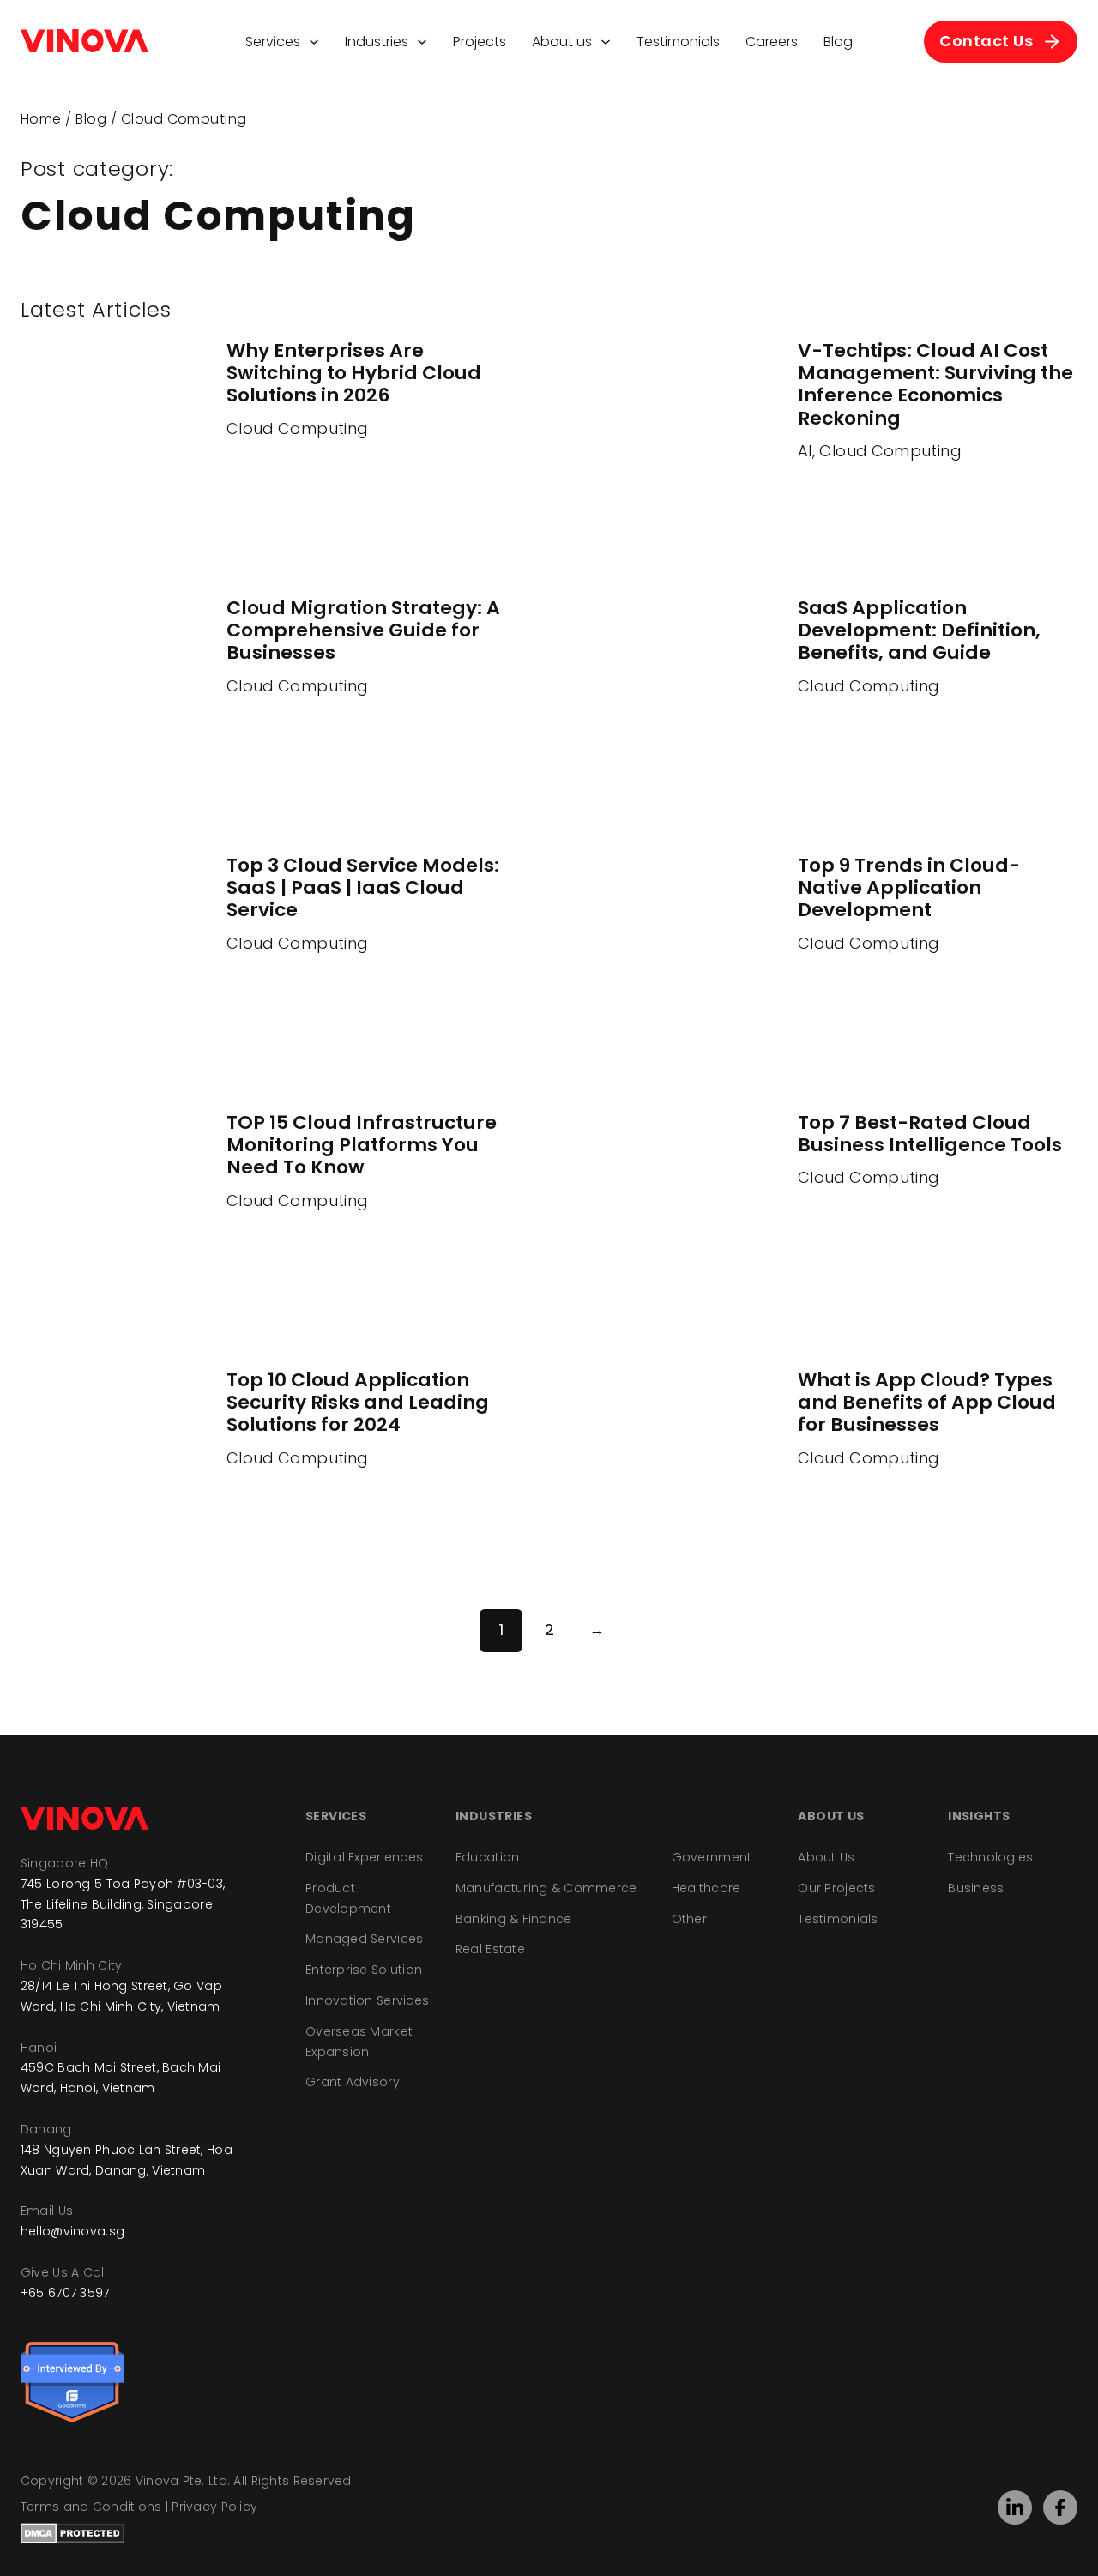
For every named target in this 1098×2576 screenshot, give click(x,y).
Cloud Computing (297, 428)
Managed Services (364, 1939)
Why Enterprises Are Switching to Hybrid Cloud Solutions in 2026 (354, 373)
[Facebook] (1060, 2507)
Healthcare (706, 1888)
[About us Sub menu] (606, 42)
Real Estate (490, 1949)
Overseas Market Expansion (359, 2042)
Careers (772, 42)
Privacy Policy (214, 2507)
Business (976, 1888)
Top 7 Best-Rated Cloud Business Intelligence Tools (930, 1134)
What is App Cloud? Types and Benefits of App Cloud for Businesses (927, 1403)
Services (273, 42)
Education (488, 1857)
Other (689, 1919)
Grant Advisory (353, 2082)
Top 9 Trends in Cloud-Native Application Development (909, 888)
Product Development (348, 1898)
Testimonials (678, 42)
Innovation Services (367, 2000)
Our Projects (836, 1888)
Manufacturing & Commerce (546, 1888)
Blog (838, 42)
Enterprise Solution (364, 1970)
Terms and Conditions (91, 2507)
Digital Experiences (364, 1857)
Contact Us (986, 41)
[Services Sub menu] (314, 42)
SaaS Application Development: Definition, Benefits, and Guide (919, 630)
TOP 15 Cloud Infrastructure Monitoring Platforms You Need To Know (362, 1145)
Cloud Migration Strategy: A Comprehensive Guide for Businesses (363, 630)
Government (712, 1857)
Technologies (990, 1857)
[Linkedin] (1015, 2508)
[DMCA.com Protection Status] (72, 2532)
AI (805, 451)
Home (41, 119)
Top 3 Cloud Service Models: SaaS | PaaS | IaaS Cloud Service (363, 888)
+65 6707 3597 (65, 2293)
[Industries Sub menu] (422, 42)
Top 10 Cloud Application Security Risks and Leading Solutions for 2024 (358, 1403)
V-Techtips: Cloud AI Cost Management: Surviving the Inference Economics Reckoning (935, 384)
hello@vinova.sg (72, 2231)
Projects (480, 42)
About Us (826, 1857)
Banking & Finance (514, 1919)
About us (562, 42)
